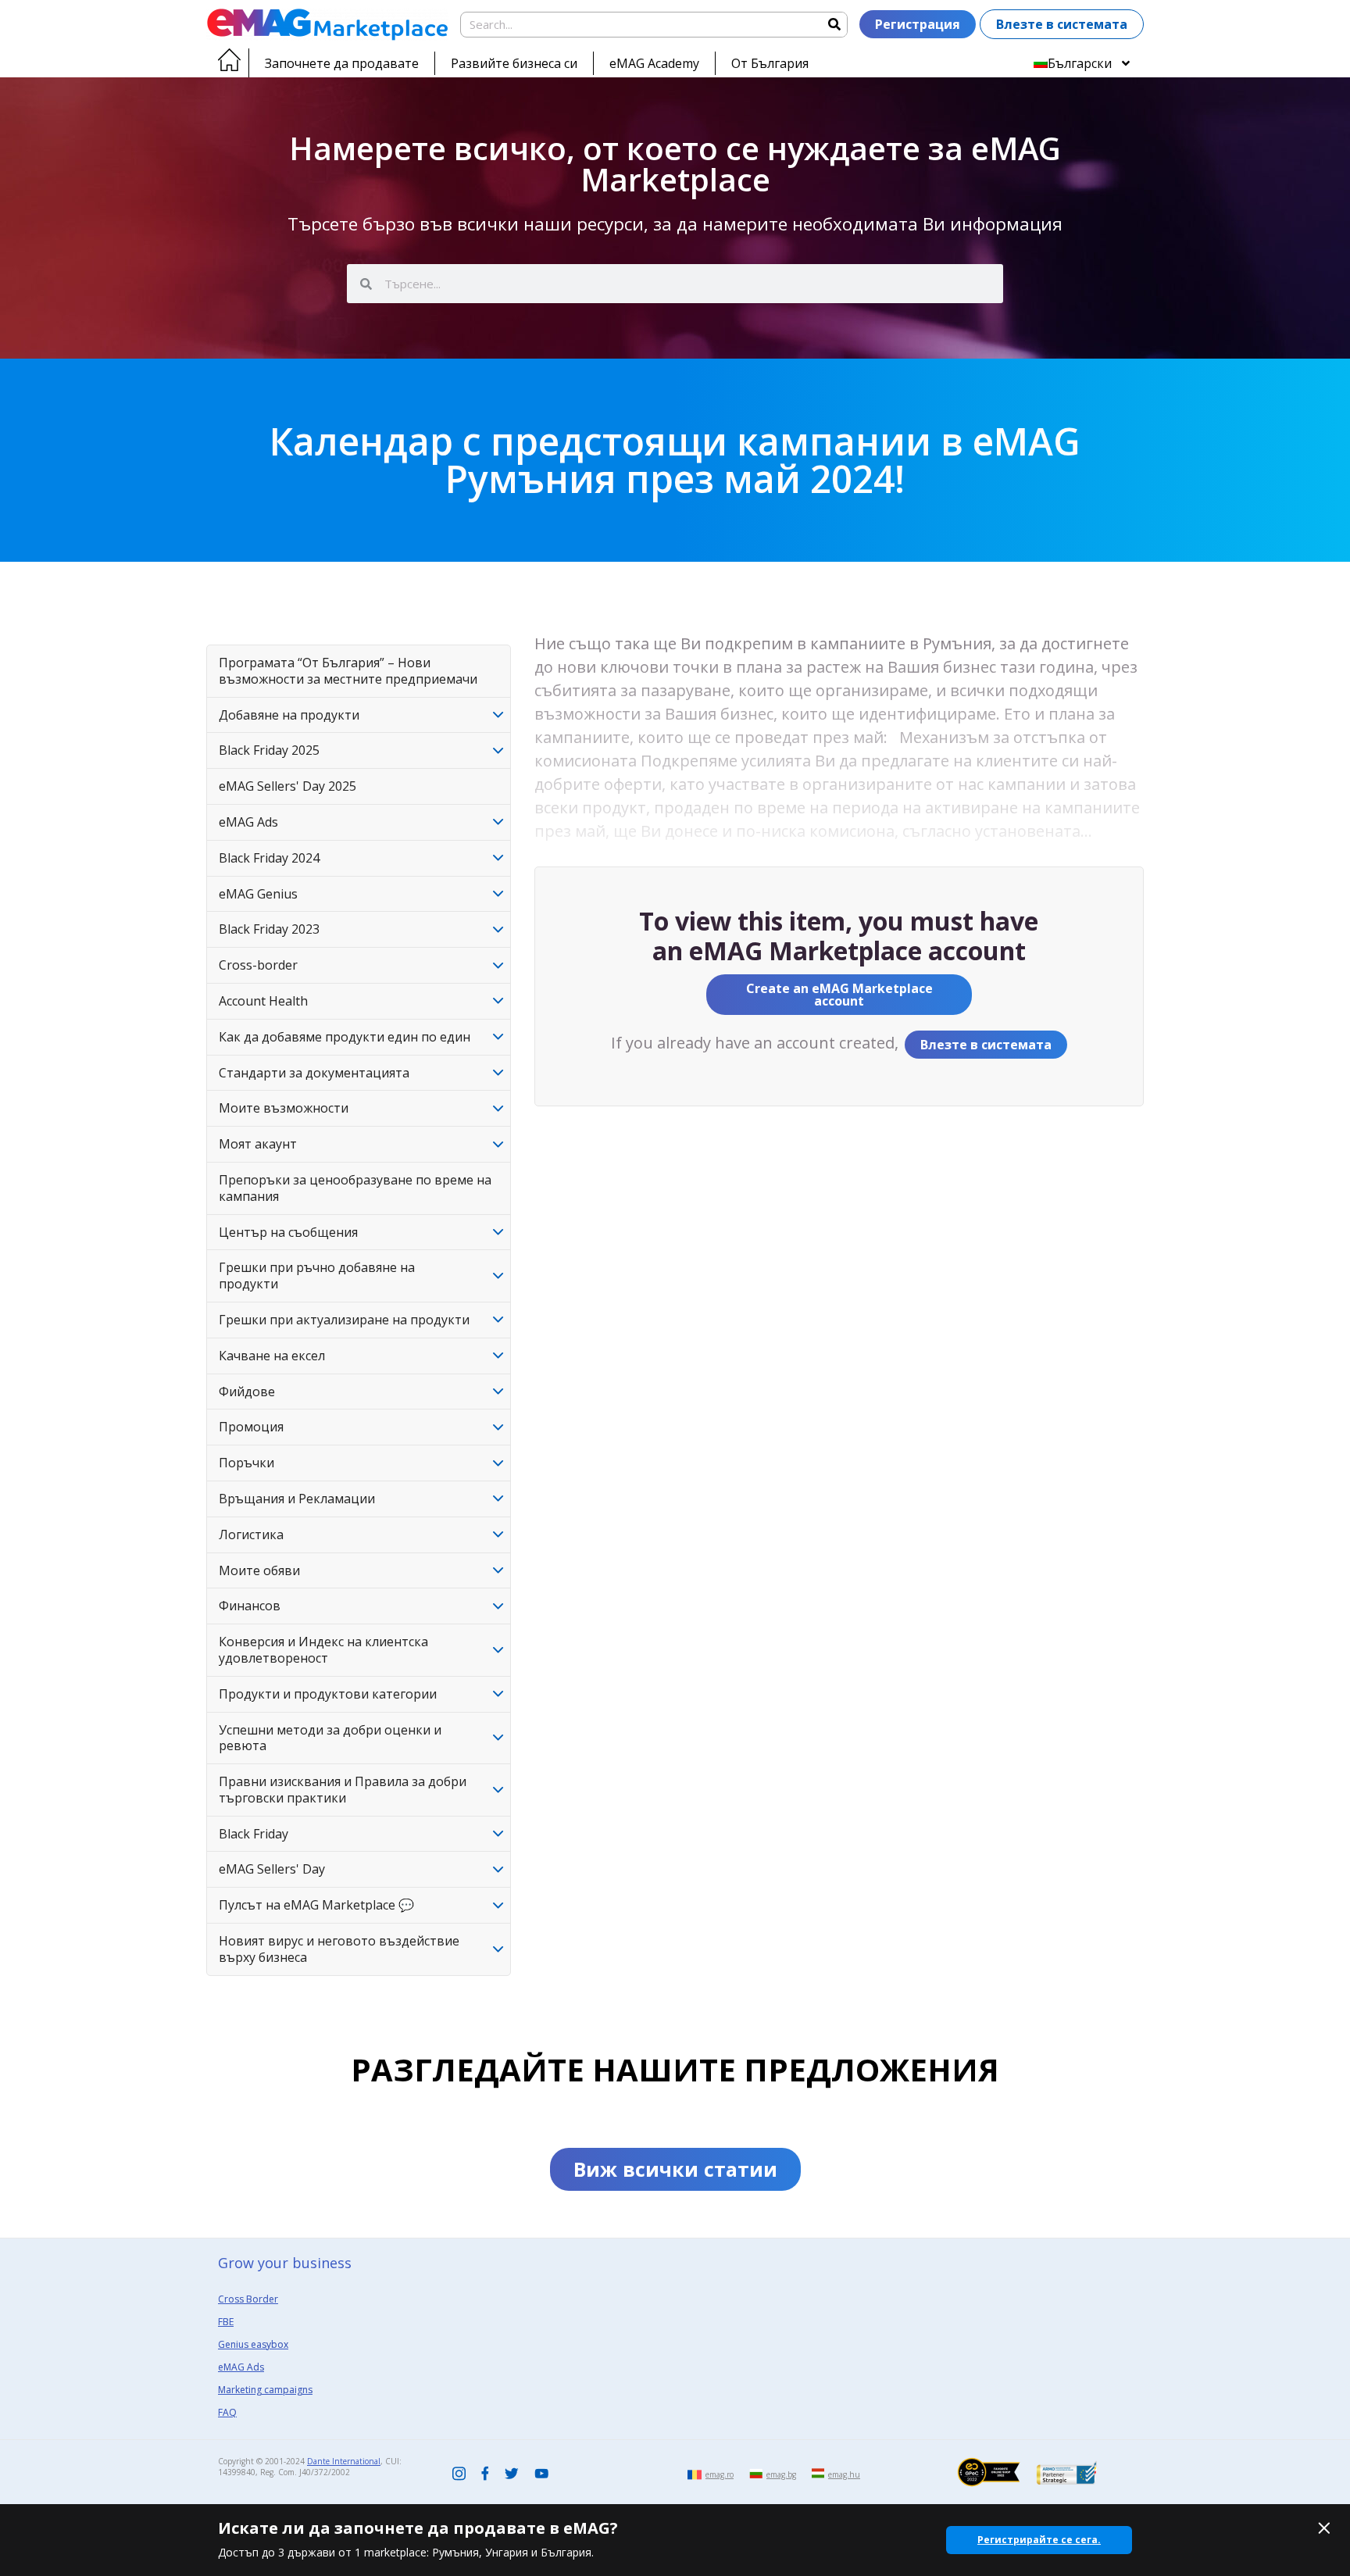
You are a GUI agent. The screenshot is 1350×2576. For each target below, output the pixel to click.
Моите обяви (259, 1570)
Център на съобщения (288, 1232)
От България (770, 63)
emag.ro (720, 2474)
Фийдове (247, 1392)
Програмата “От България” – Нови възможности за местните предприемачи (348, 671)
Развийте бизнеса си (514, 63)
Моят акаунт (258, 1144)
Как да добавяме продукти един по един (345, 1037)
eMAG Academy (654, 63)
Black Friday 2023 (269, 929)
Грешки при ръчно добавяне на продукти (317, 1275)
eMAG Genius (258, 894)
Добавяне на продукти (289, 715)
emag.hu (844, 2474)
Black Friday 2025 (269, 750)
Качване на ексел (272, 1356)
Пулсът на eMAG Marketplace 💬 (316, 1905)
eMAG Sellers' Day (272, 1869)
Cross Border (248, 2299)
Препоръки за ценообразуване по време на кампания (355, 1188)
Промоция (251, 1427)
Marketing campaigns (265, 2390)
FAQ (227, 2412)
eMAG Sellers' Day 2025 (287, 786)
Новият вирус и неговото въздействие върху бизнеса (339, 1949)
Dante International (344, 2461)
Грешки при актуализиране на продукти (344, 1320)
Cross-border (258, 965)
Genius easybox (253, 2344)
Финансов (250, 1606)
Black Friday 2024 (269, 858)
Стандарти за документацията (314, 1073)
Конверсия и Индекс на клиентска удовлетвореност (323, 1650)
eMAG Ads (248, 822)
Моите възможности (284, 1108)
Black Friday (254, 1834)
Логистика (251, 1535)
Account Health (263, 1001)
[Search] (834, 25)
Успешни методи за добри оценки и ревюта (330, 1738)
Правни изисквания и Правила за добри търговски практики (343, 1790)
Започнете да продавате (342, 63)
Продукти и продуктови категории (328, 1694)
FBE (226, 2322)
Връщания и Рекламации (297, 1499)
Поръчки (246, 1463)
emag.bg (781, 2474)
